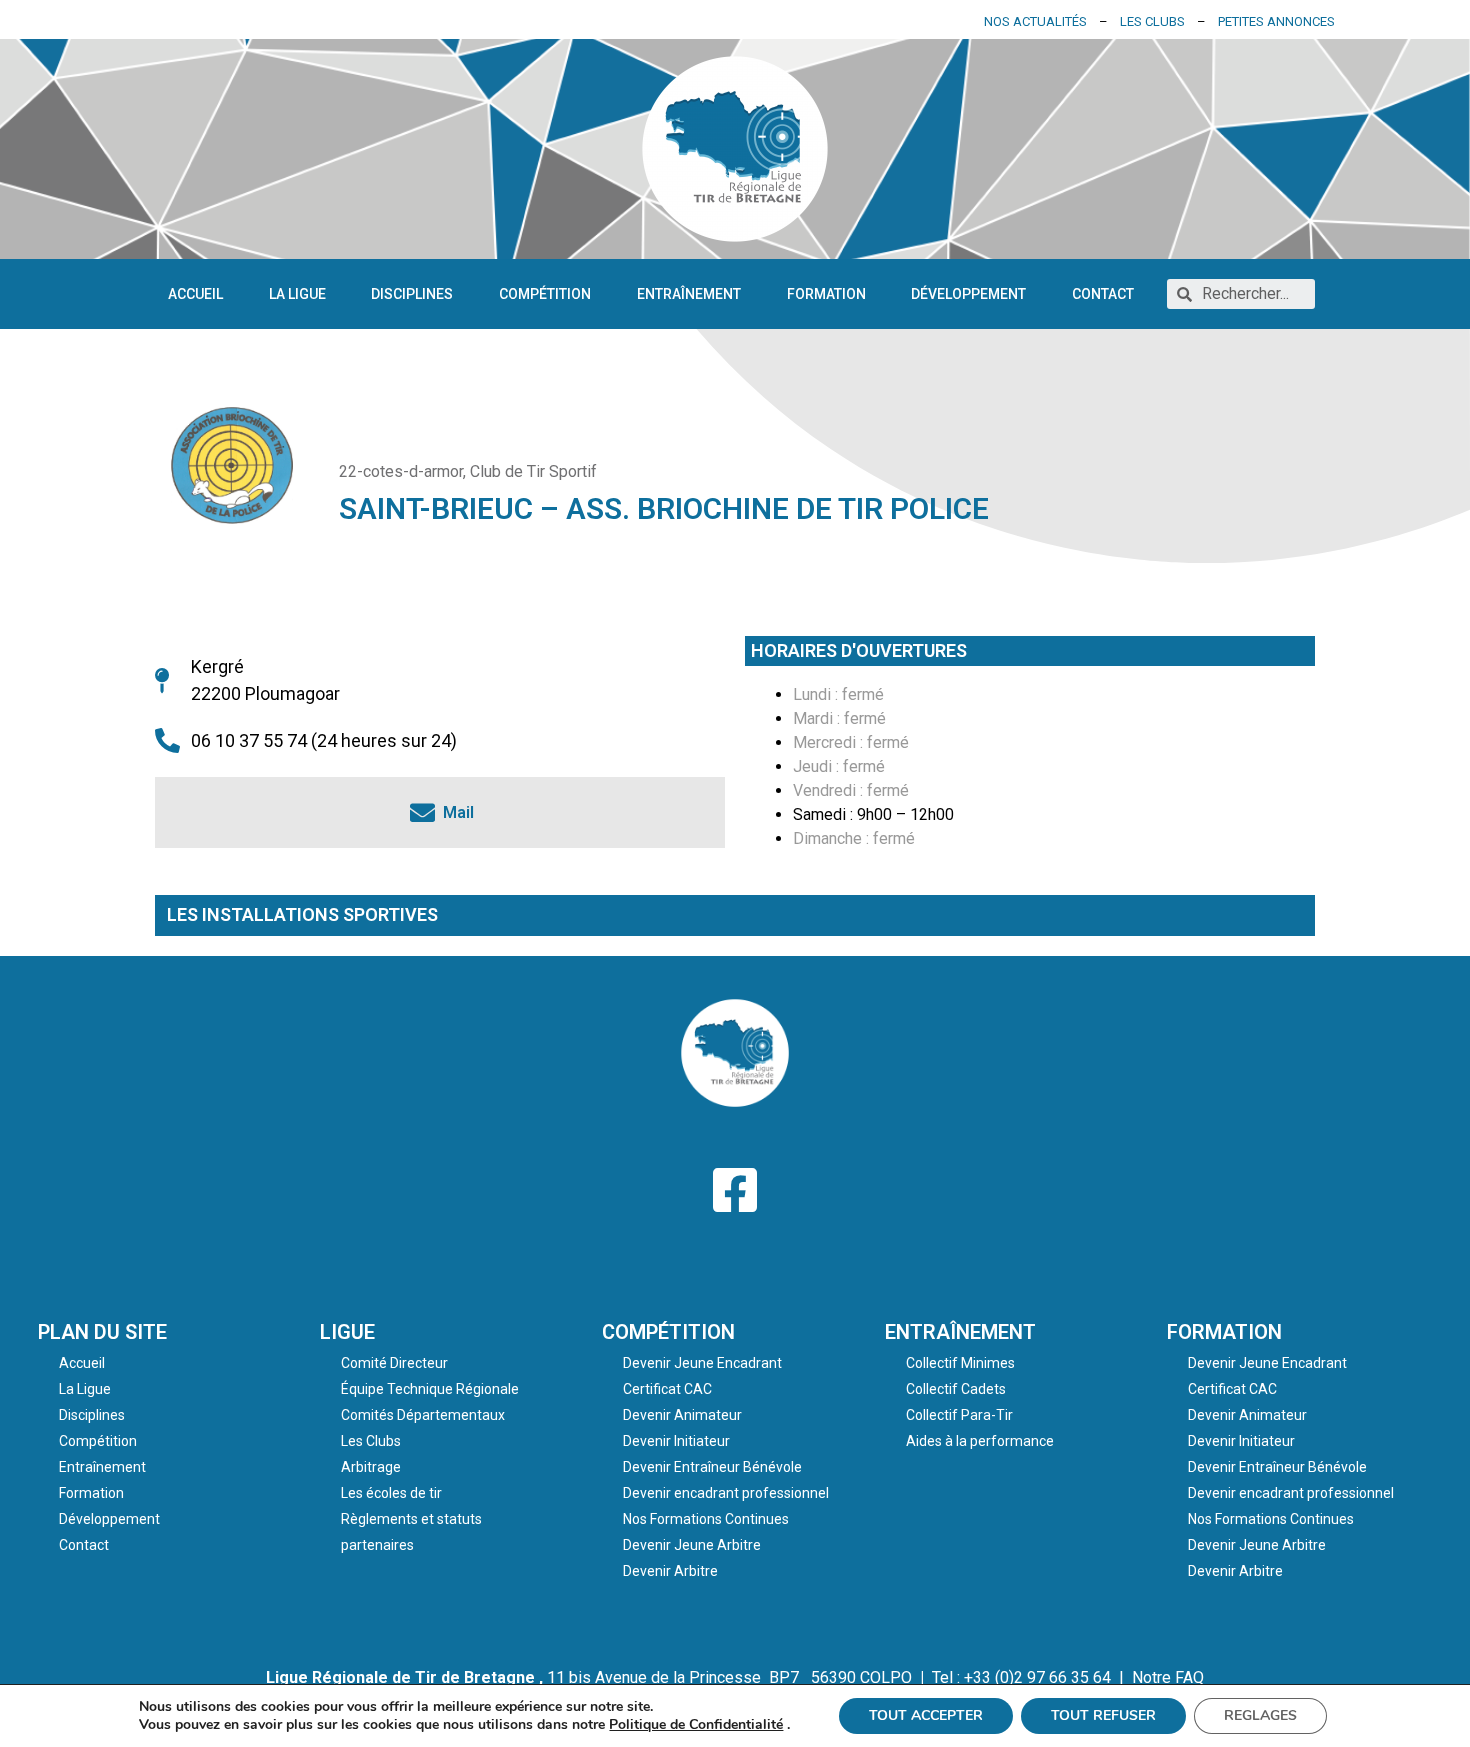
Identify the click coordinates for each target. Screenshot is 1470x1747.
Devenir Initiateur (676, 1441)
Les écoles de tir (391, 1493)
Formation (826, 294)
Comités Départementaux (423, 1415)
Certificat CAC (667, 1389)
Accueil (195, 294)
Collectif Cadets (956, 1389)
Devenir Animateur (682, 1415)
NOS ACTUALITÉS (1035, 21)
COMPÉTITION (668, 1332)
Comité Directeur (394, 1363)
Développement (968, 294)
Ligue (347, 1332)
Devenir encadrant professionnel (726, 1493)
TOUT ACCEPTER (926, 1715)
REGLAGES (1260, 1715)
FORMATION (1224, 1332)
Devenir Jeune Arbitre (692, 1545)
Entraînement (689, 294)
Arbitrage (371, 1467)
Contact (1103, 294)
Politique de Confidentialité (696, 1724)
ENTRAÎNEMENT (960, 1332)
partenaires (377, 1545)
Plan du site (102, 1332)
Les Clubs (371, 1441)
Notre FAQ (1168, 1677)
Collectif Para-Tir (959, 1415)
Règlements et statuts (411, 1519)
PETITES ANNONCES (1276, 21)
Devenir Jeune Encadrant (702, 1363)
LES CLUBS (1152, 21)
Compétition (545, 294)
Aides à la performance (980, 1441)
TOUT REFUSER (1103, 1715)
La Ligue (297, 294)
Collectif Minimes (960, 1363)
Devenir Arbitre (670, 1571)
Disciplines (412, 294)
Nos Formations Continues (706, 1519)
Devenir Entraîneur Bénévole (712, 1467)
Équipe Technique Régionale (430, 1389)
